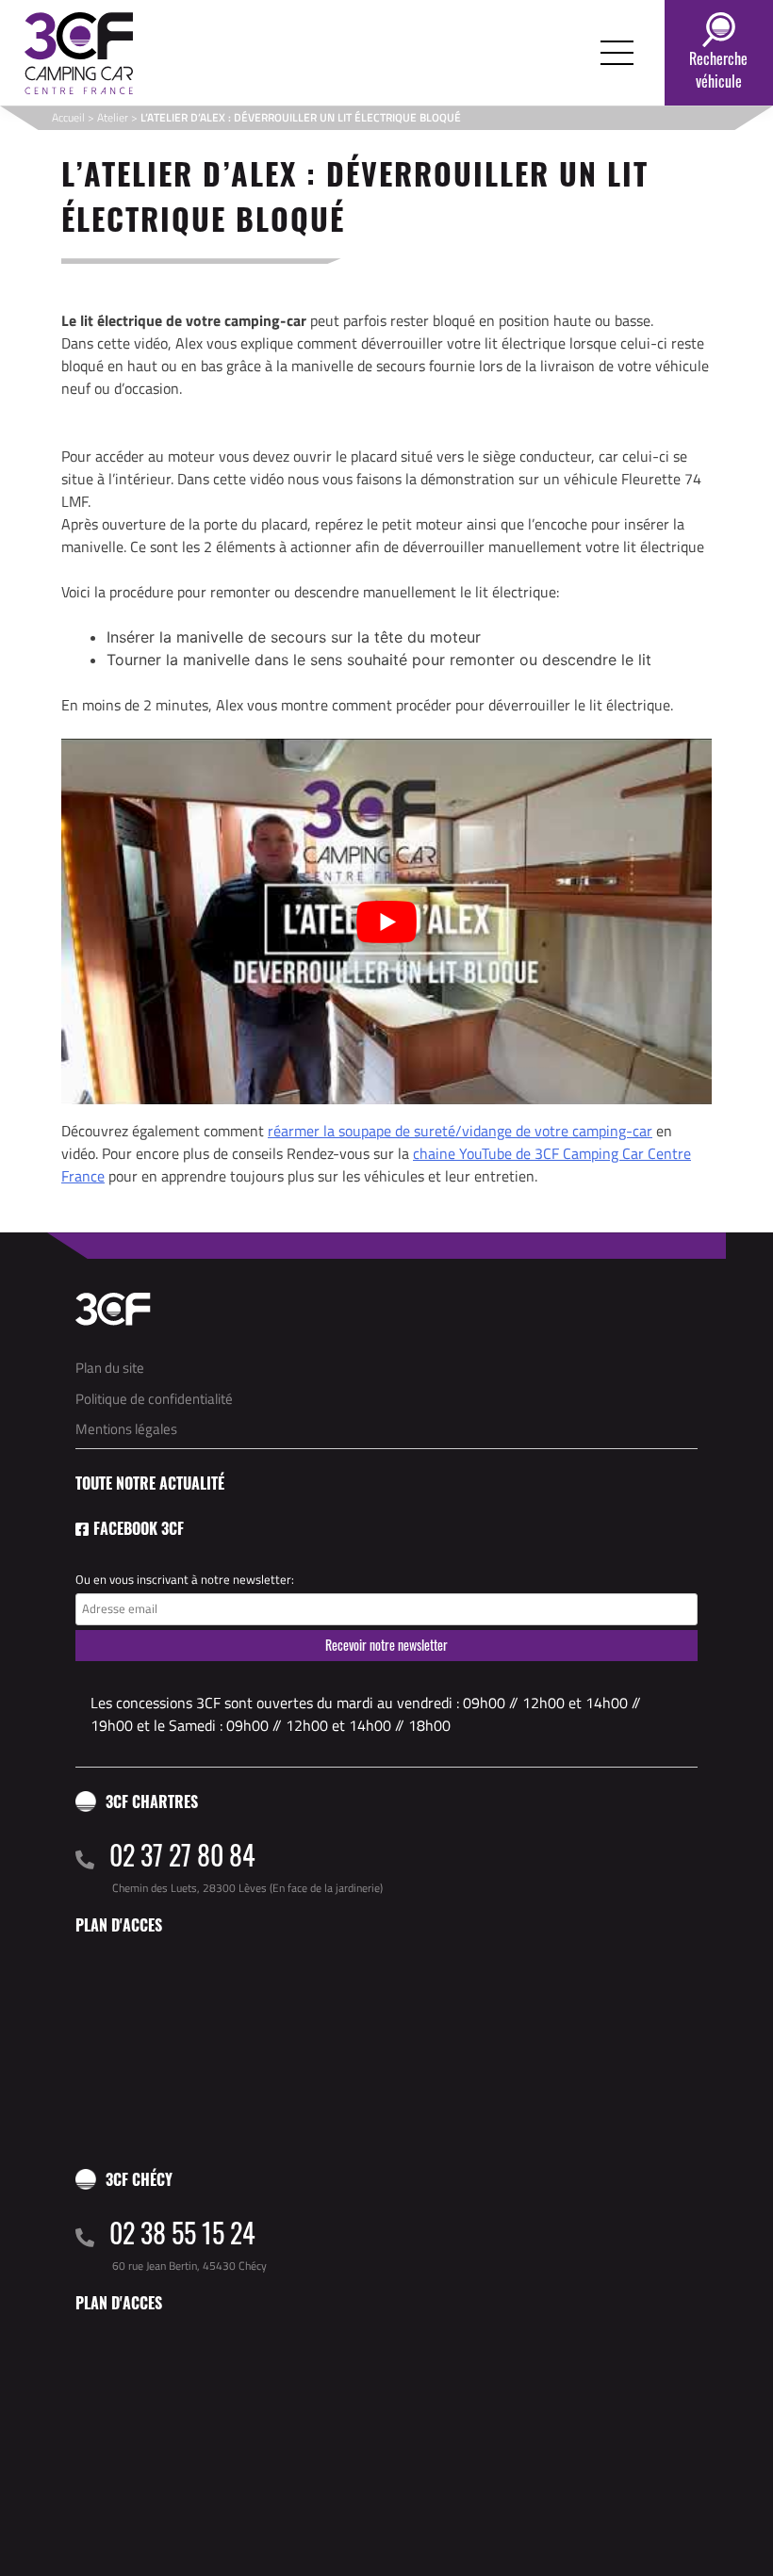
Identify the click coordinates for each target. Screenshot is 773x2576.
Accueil (68, 117)
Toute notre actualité (150, 1483)
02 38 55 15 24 (182, 2233)
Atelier (113, 117)
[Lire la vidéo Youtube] (386, 921)
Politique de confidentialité (154, 1399)
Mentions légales (126, 1429)
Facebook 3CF (139, 1528)
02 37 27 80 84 (182, 1855)
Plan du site (110, 1368)
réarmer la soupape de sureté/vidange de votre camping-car (460, 1131)
